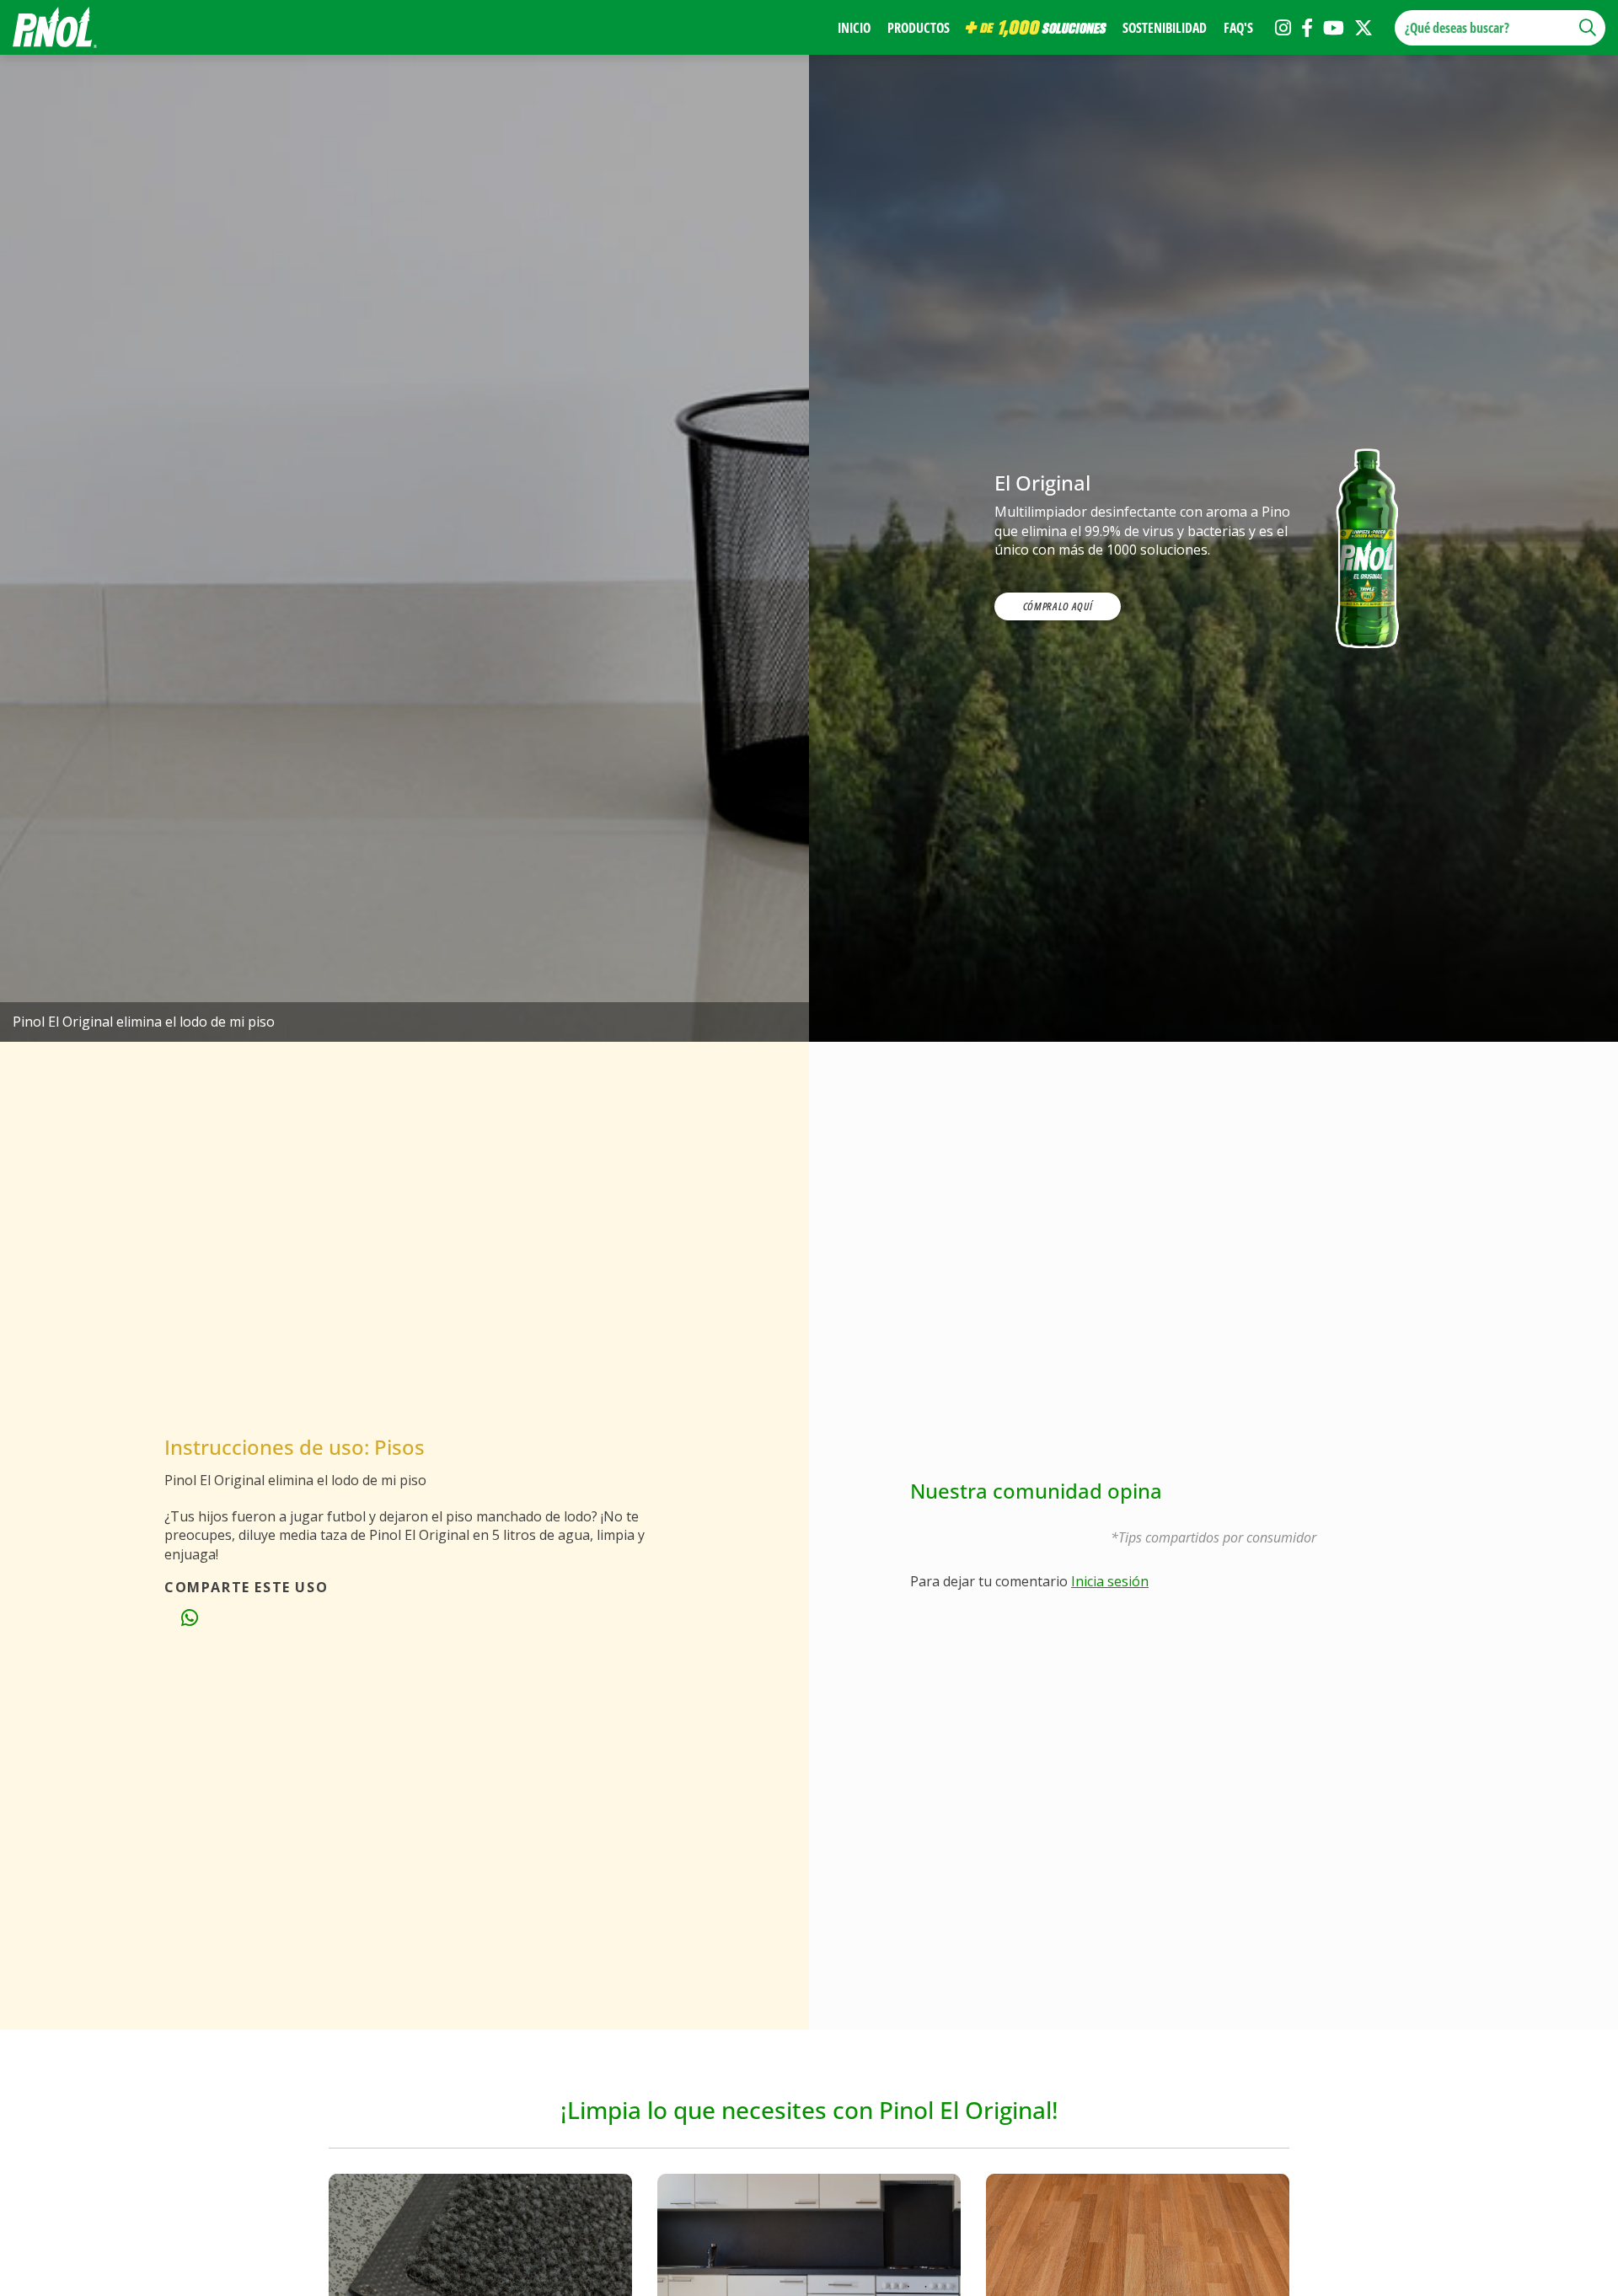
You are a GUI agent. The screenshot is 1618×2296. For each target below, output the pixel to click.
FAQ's (1238, 28)
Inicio (854, 28)
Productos (919, 28)
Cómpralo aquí (1058, 606)
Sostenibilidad (1165, 28)
